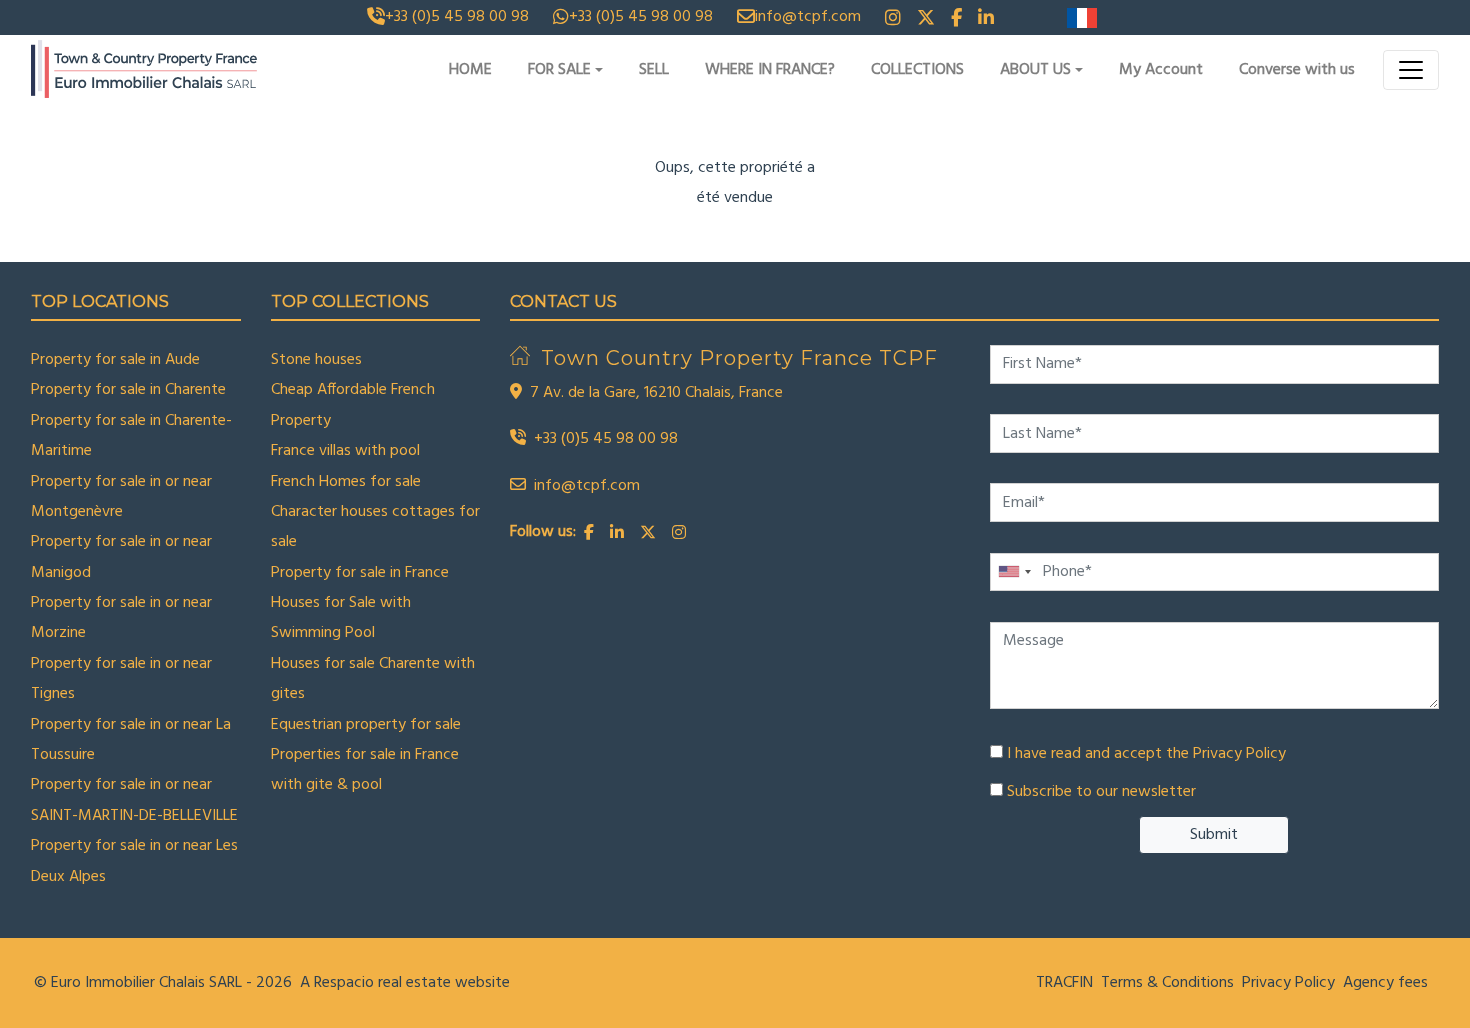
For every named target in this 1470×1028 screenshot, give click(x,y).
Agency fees (1385, 983)
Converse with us (1297, 70)
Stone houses (316, 360)
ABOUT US (1035, 70)
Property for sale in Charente (128, 390)
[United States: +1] (1014, 572)
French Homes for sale (346, 482)
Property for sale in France (360, 573)
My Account (1161, 70)
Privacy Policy (1239, 754)
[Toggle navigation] (1411, 70)
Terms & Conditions (1167, 983)
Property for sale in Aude (115, 360)
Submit (1214, 835)
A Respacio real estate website (405, 983)
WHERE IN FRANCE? (770, 70)
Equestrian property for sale (366, 725)
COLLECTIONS (917, 70)
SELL (654, 70)
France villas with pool (345, 451)
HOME (470, 70)
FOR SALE (559, 70)
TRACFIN (1064, 983)
